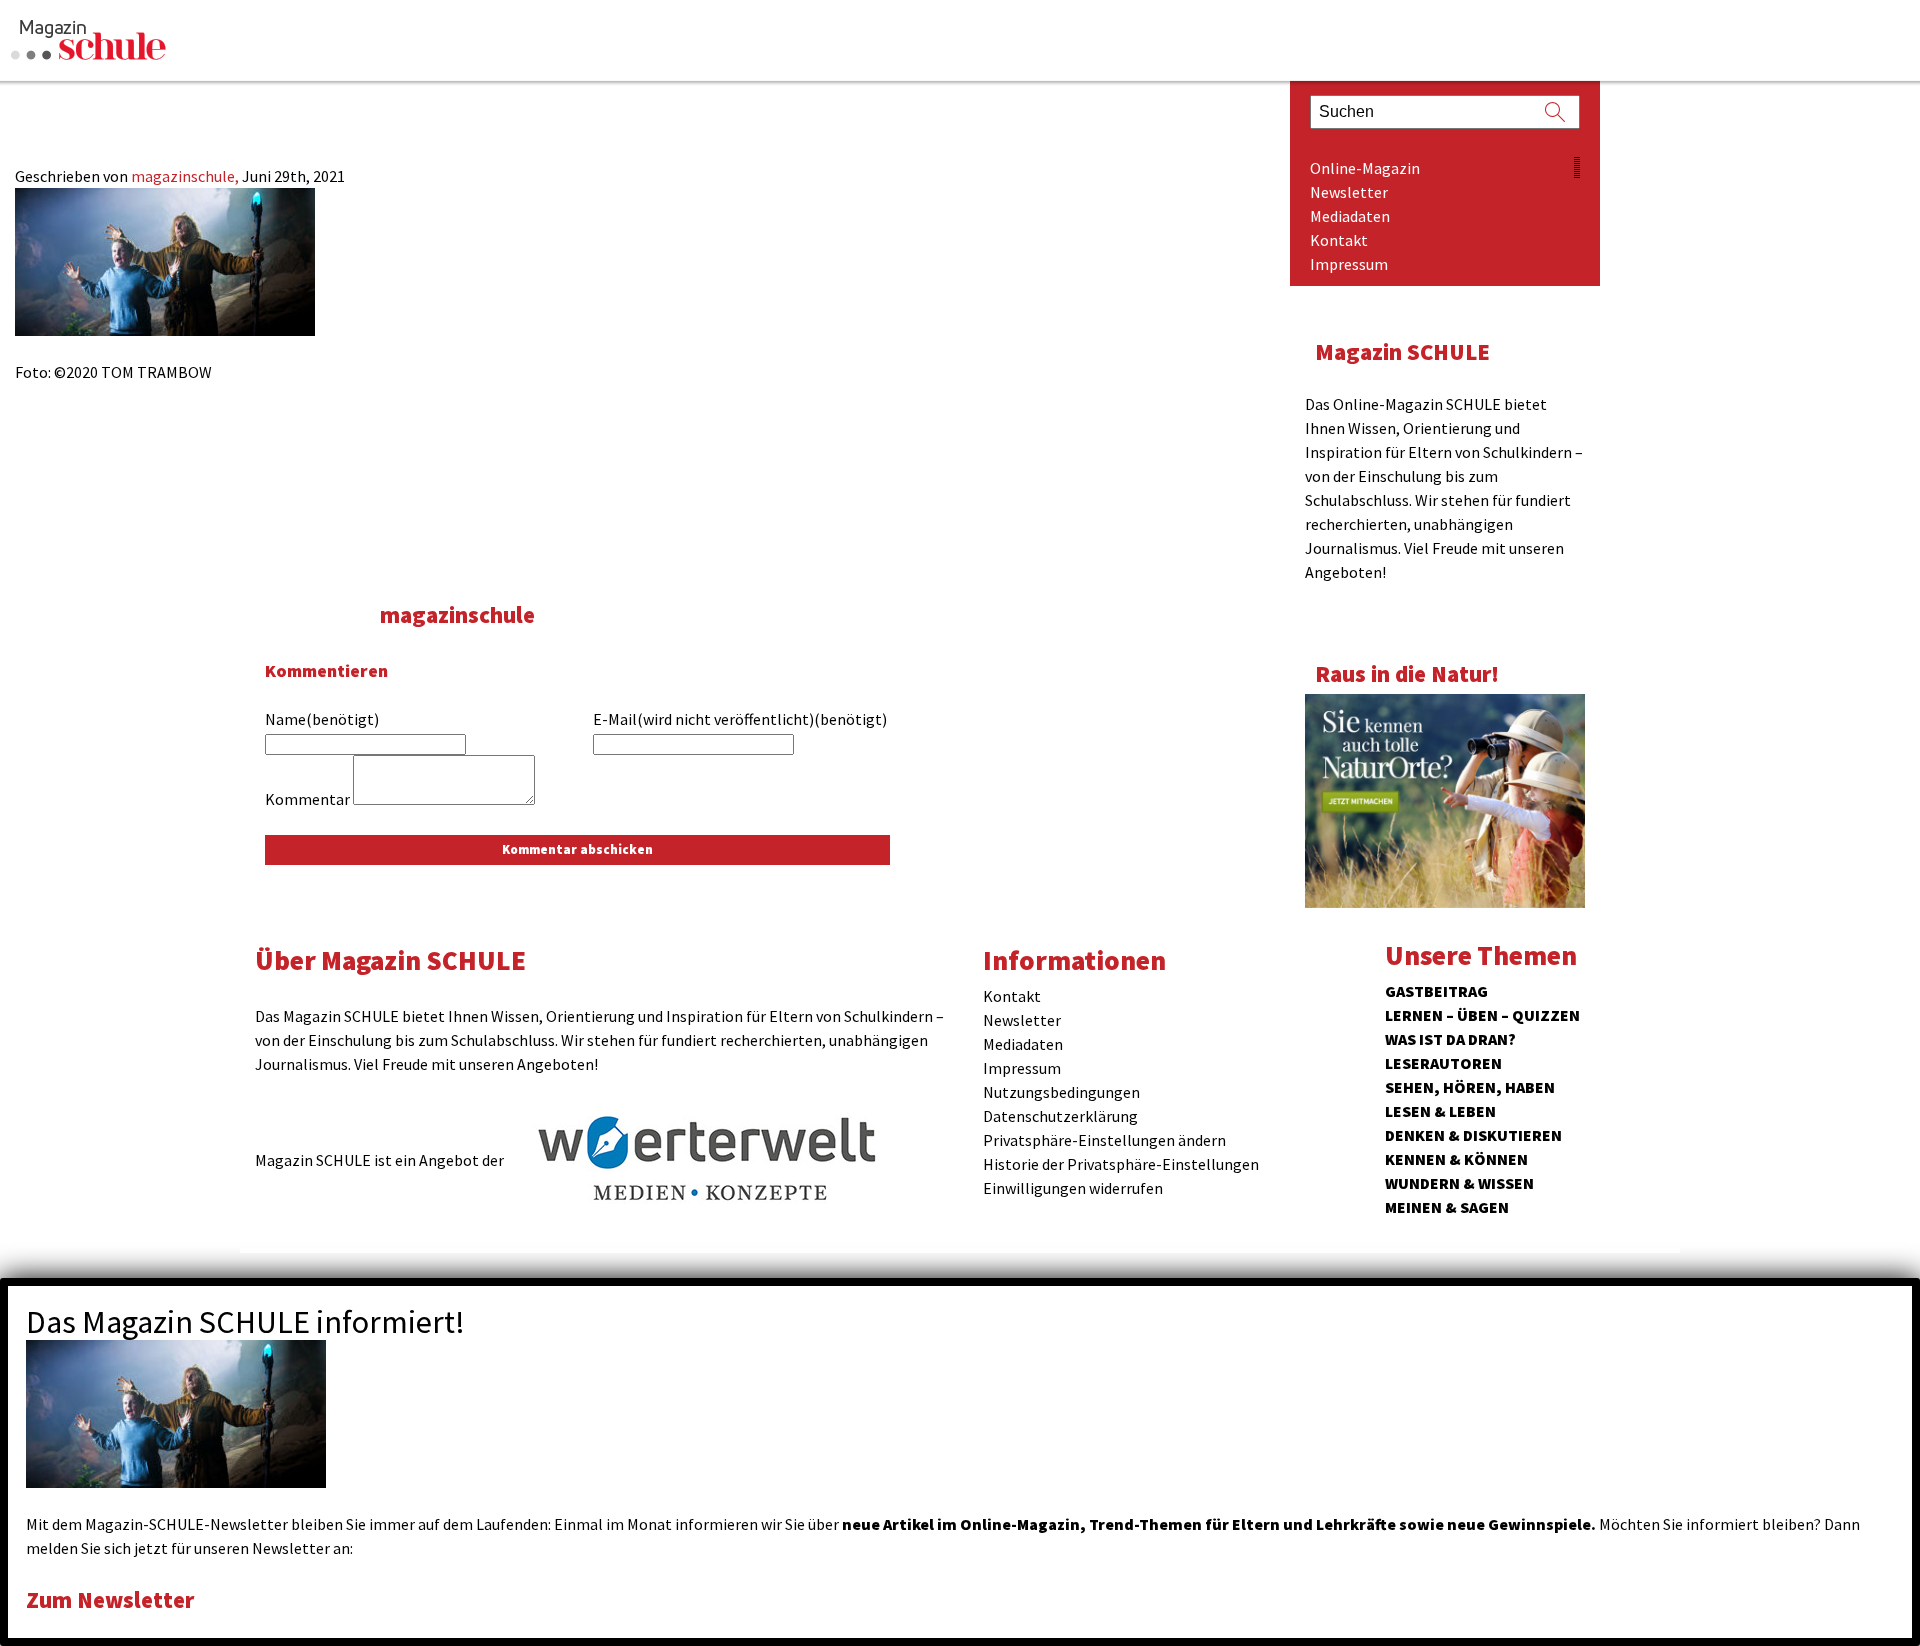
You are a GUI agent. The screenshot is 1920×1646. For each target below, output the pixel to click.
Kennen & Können (1456, 1159)
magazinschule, (186, 176)
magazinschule (457, 614)
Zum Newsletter (110, 1599)
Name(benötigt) (322, 719)
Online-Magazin (1365, 168)
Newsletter (1349, 192)
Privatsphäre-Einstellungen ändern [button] (1104, 1140)
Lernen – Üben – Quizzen (1482, 1015)
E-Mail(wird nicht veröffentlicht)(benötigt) (740, 719)
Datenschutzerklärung (1060, 1116)
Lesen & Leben (1440, 1111)
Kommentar (307, 799)
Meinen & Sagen (1447, 1207)
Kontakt (1339, 240)
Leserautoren (1443, 1063)
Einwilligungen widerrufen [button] (1073, 1188)
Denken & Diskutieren (1473, 1135)
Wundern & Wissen (1459, 1183)
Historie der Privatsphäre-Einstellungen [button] (1121, 1164)
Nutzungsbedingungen (1061, 1092)
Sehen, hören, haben (1470, 1087)
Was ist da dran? (1450, 1039)
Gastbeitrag (1436, 991)
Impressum (1349, 264)
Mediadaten (1350, 216)
